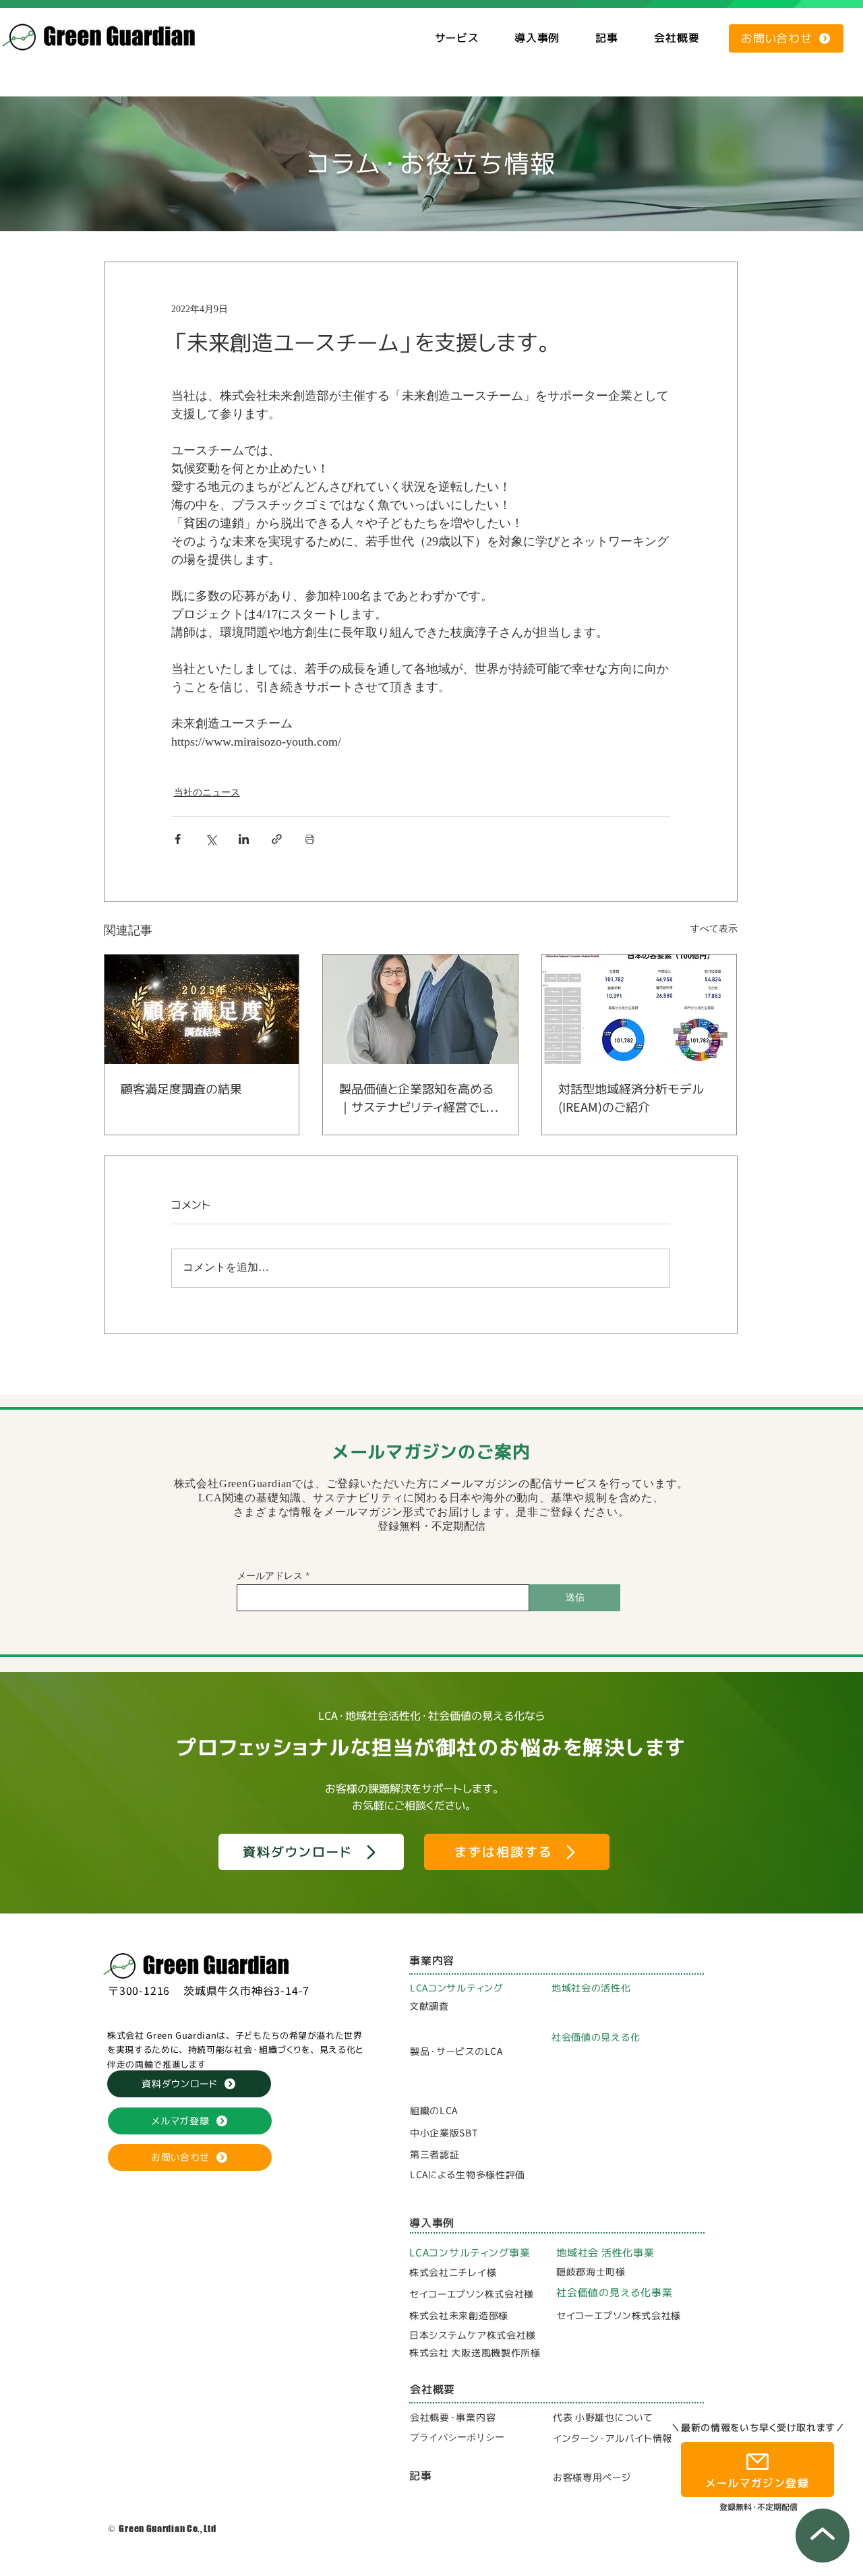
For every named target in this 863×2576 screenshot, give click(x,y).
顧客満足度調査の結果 (181, 1089)
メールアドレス (270, 1576)
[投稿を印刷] (310, 839)
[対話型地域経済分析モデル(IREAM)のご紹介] (639, 1009)
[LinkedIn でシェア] (244, 839)
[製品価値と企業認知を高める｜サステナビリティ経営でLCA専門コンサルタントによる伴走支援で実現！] (420, 1009)
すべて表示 (714, 929)
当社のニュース (207, 793)
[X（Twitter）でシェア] (211, 839)
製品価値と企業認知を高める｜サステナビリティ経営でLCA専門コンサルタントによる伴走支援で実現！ (420, 1099)
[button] (456, 38)
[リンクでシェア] (277, 839)
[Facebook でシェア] (178, 839)
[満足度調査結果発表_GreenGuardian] (202, 1009)
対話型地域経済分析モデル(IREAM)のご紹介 (631, 1098)
